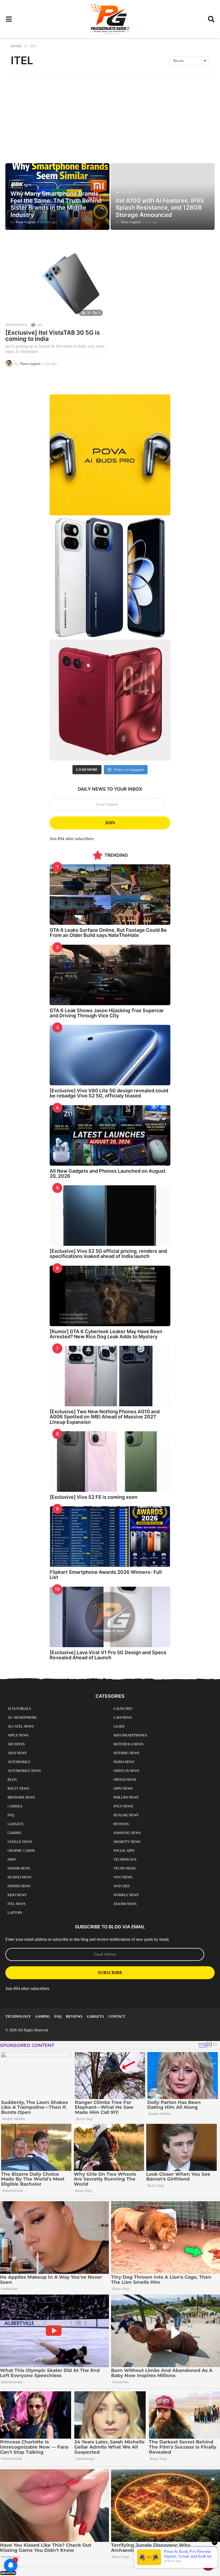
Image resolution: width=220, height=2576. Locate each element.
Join (110, 823)
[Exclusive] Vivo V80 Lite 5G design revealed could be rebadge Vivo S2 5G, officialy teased (109, 1093)
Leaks (119, 1726)
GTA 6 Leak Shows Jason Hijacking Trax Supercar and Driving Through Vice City (107, 1013)
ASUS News (17, 1753)
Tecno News (124, 1868)
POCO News (123, 1806)
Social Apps (124, 1851)
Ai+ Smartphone (22, 1717)
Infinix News (19, 1886)
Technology (16, 325)
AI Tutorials (19, 1709)
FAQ (11, 1815)
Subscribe (110, 1973)
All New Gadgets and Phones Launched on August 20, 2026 (108, 1173)
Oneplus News (126, 1771)
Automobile (19, 1762)
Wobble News (126, 1895)
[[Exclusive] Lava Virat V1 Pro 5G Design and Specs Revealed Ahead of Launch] (110, 1617)
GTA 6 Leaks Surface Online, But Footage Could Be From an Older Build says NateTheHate (108, 933)
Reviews (121, 1824)
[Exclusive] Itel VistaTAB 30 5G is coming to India (53, 336)
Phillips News (126, 1797)
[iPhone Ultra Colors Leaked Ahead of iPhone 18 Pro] (110, 700)
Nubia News (124, 1762)
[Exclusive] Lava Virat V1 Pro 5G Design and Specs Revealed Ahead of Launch (108, 1655)
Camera (15, 1806)
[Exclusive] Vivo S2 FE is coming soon (93, 1497)
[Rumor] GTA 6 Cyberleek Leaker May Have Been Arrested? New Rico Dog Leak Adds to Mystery (106, 1334)
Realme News (126, 1815)
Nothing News (126, 1753)
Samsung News (127, 1833)
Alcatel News (21, 1726)
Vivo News (123, 1877)
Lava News (123, 1717)
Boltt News (18, 1788)
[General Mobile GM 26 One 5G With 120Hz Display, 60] (110, 577)
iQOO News (17, 1895)
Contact (117, 2016)
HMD (12, 1859)
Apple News (18, 1735)
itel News (16, 1904)
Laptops (15, 1913)
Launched (123, 1709)
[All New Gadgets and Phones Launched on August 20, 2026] (110, 1135)
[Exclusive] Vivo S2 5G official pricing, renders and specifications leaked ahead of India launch (108, 1254)
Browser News (21, 1797)
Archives (16, 1744)
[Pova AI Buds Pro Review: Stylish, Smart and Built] (110, 455)
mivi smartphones (130, 1735)
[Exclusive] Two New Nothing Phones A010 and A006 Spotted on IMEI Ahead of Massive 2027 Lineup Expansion (105, 1417)
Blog (12, 1780)
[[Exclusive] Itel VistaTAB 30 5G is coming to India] (56, 281)
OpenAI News (125, 1780)
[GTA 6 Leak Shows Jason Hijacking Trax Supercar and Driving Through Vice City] (110, 975)
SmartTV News (127, 1842)
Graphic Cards (21, 1851)
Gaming (14, 1833)
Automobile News (24, 1771)
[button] (9, 19)
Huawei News (19, 1877)
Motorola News (128, 1744)
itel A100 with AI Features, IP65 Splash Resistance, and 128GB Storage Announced (160, 208)
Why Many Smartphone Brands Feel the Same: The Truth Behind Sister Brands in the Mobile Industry (56, 204)
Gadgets (15, 1824)
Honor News (19, 1868)
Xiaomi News (125, 1904)
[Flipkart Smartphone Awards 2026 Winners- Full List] (110, 1537)
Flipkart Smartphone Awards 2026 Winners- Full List (106, 1575)
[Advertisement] (110, 115)
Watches (122, 1886)
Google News (20, 1842)
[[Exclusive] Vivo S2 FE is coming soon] (110, 1462)
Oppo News (123, 1788)
